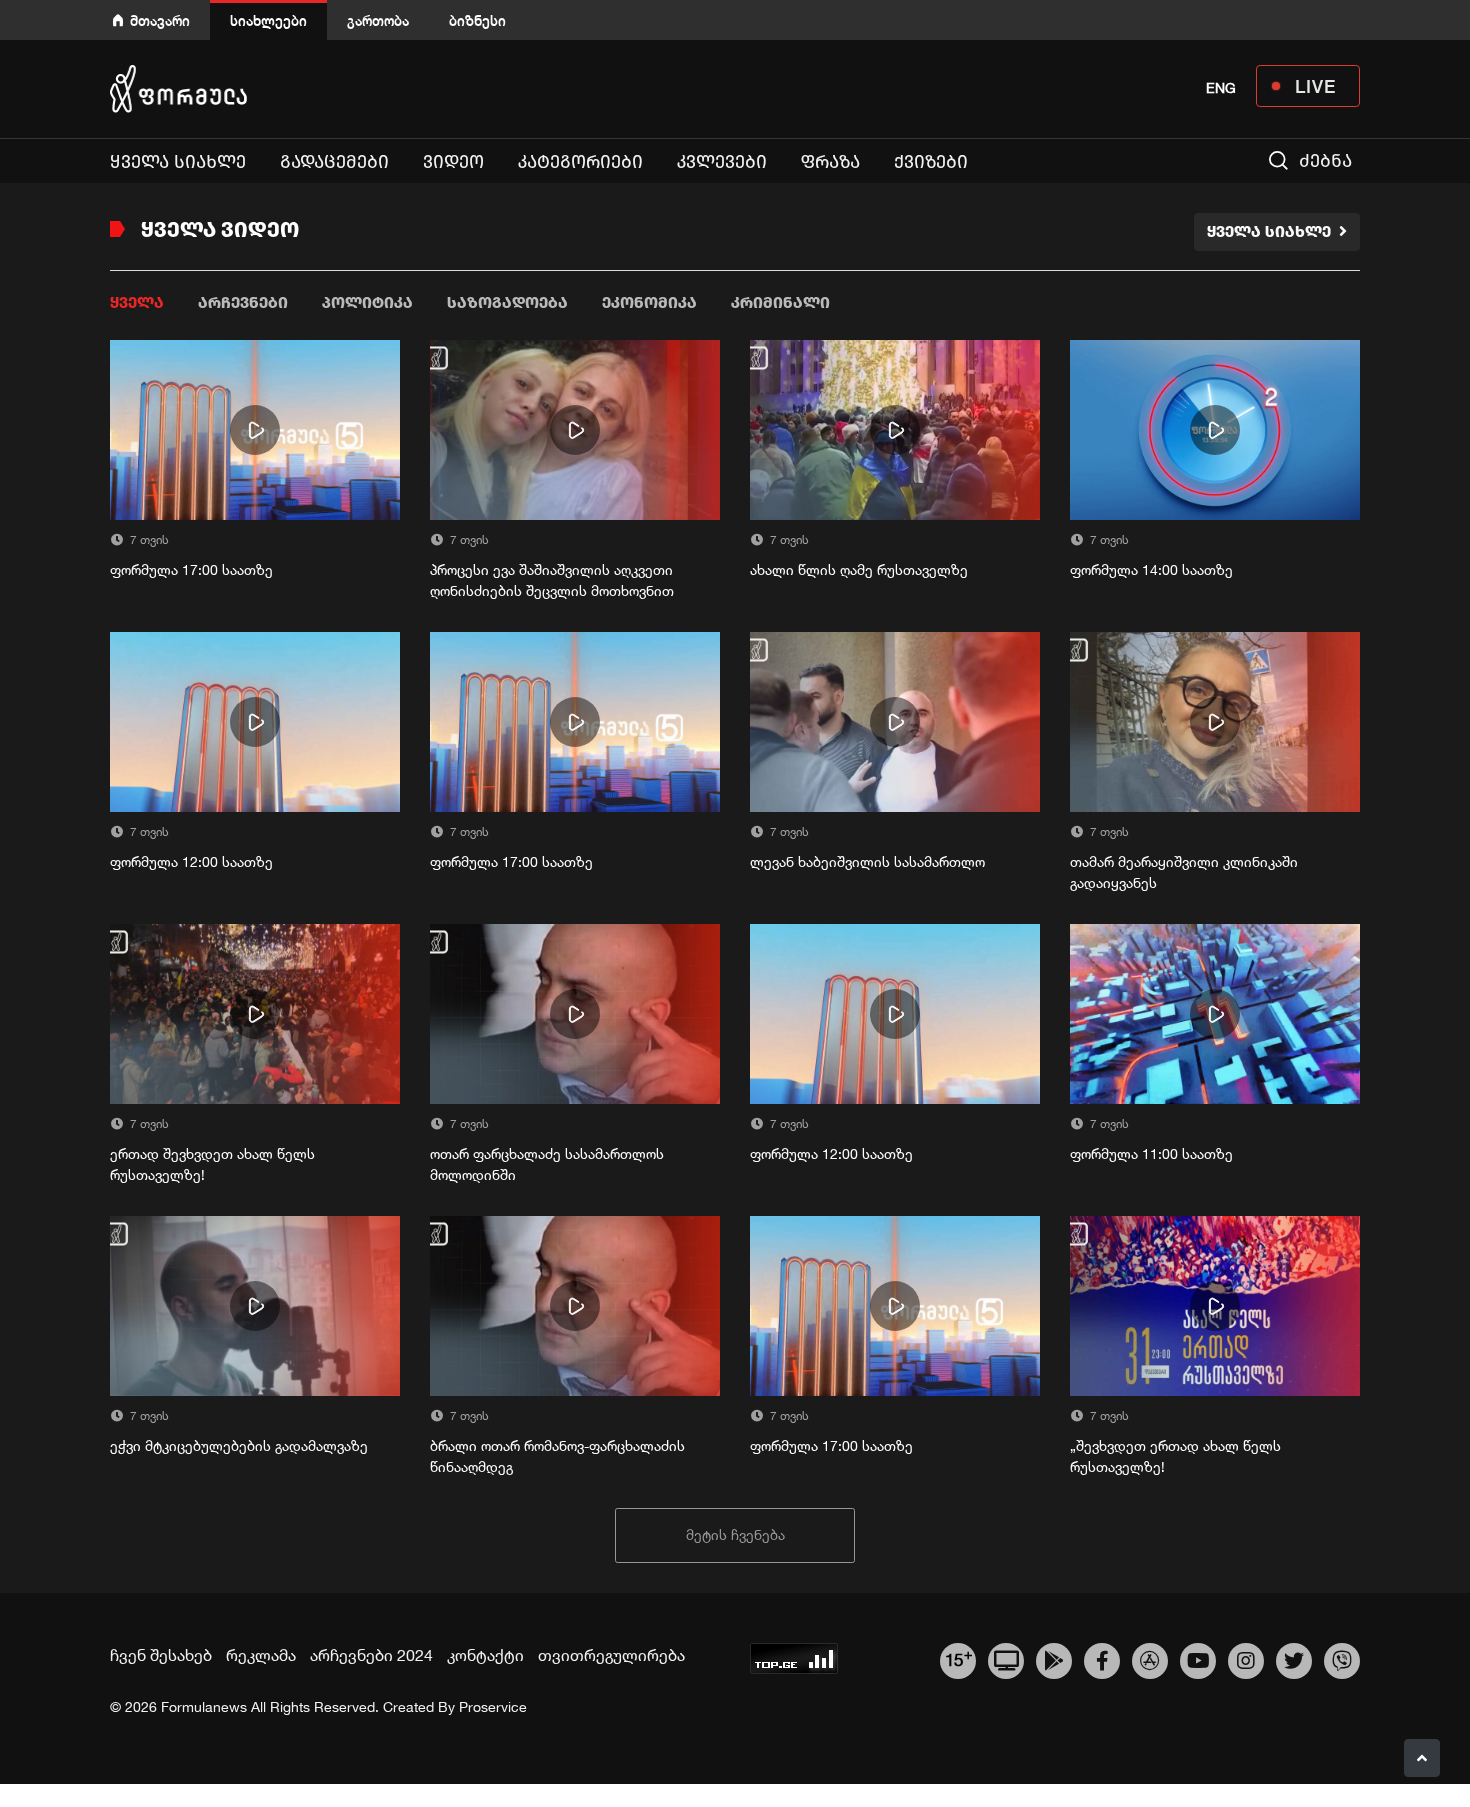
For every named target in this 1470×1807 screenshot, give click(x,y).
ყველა (137, 302)
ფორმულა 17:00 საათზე (191, 570)
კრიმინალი (780, 302)
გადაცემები (334, 162)
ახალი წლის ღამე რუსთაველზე (859, 570)
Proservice (493, 1707)
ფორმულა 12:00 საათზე (191, 862)
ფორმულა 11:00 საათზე (1151, 1154)
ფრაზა (830, 162)
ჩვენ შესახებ (161, 1655)
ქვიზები (931, 162)
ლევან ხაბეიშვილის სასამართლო (867, 862)
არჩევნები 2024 (371, 1655)
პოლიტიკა (367, 302)
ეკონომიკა (649, 302)
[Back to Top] (1422, 1758)
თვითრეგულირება (611, 1655)
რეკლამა (261, 1655)
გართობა (378, 20)
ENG (1221, 88)
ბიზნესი (477, 20)
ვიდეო (453, 162)
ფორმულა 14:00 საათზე (1151, 570)
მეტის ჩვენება (735, 1535)
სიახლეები (268, 20)
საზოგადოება (507, 302)
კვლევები (722, 162)
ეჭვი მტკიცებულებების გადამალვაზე (239, 1446)
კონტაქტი (485, 1655)
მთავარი (160, 20)
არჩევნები (243, 302)
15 (958, 1658)
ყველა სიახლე (178, 162)
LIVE (1315, 86)
